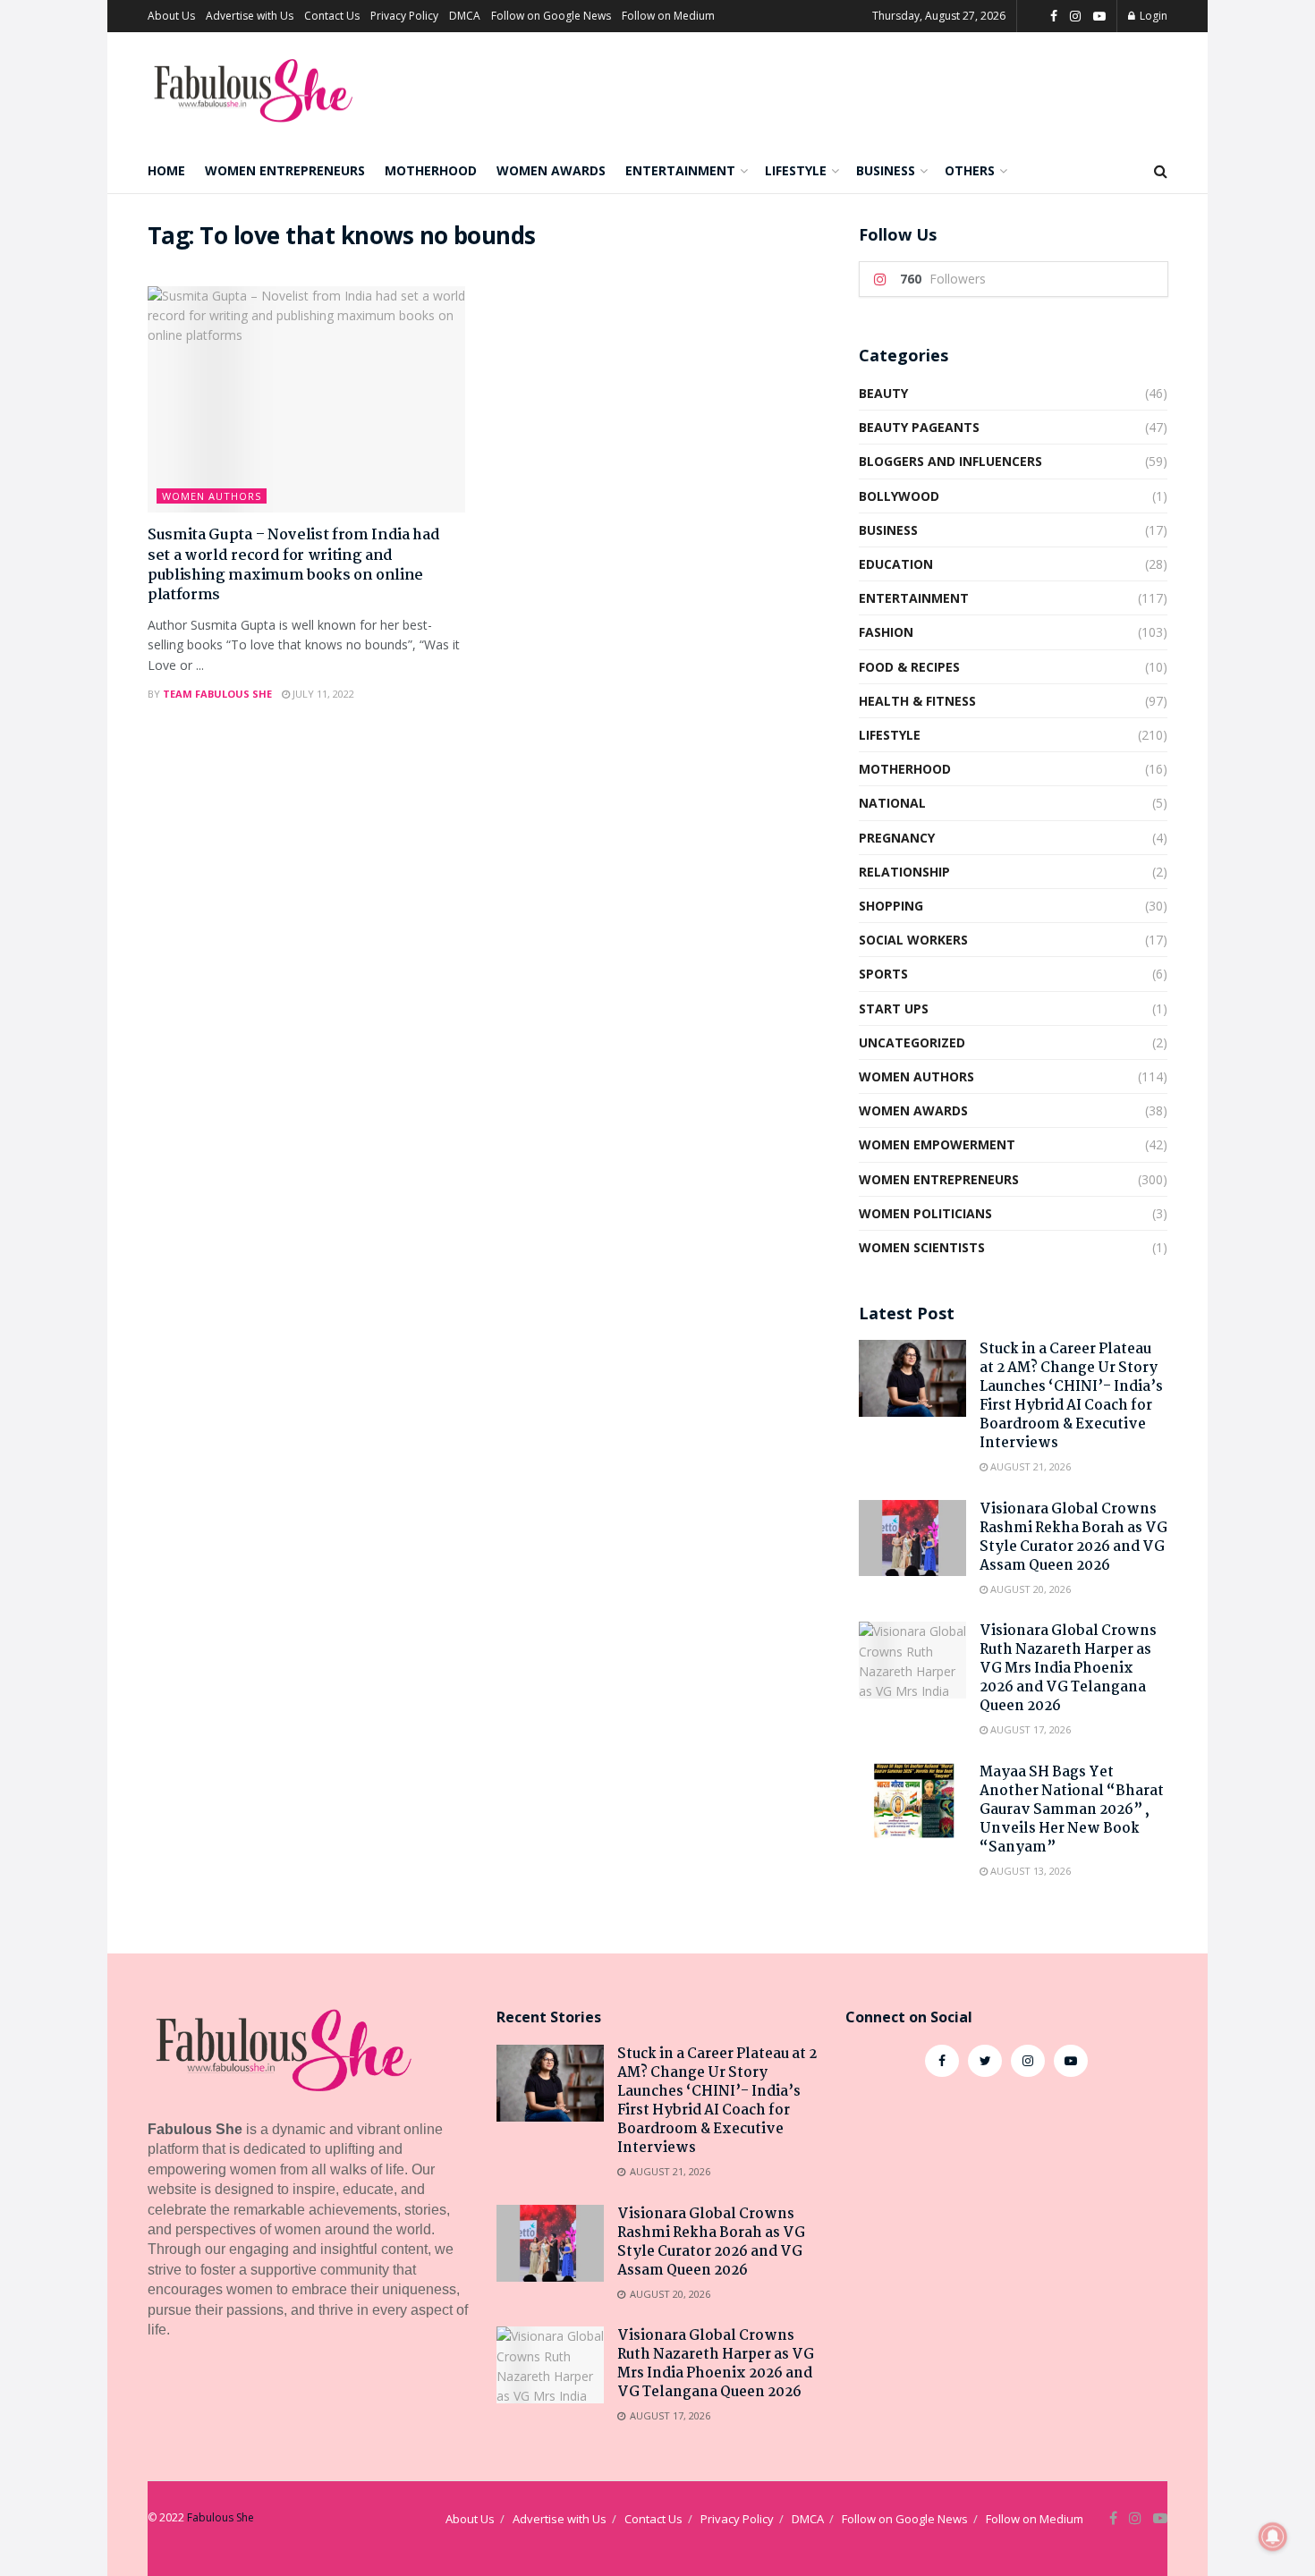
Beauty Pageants (919, 427)
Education (896, 564)
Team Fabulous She (217, 694)
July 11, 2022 (322, 694)
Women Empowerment (937, 1144)
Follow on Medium (668, 16)
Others (970, 170)
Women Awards (551, 170)
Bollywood (899, 496)
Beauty (883, 393)
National (892, 803)
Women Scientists (922, 1247)
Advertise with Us (250, 16)
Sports (883, 974)
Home (166, 170)
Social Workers (913, 940)
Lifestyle (796, 170)
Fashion (886, 632)
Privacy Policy (404, 16)
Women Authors (212, 496)
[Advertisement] (1006, 2238)
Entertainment (680, 170)
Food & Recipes (909, 667)
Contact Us (332, 16)
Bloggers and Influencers (950, 461)
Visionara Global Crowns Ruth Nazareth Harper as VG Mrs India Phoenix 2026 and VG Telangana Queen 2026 (1068, 1669)
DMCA (465, 16)
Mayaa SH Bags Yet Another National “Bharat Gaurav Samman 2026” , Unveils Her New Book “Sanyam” (1072, 1810)
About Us (171, 16)
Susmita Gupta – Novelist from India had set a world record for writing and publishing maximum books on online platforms (294, 565)
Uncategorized (912, 1042)
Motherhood (431, 170)
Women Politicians (925, 1213)
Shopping (891, 906)
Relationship (904, 872)
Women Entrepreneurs (285, 170)
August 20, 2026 (1029, 1589)
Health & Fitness (917, 701)
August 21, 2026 (1029, 1466)
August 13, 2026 (1029, 1871)
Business (886, 170)
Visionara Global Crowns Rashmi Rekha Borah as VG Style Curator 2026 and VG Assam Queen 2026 (1073, 1538)
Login (1152, 16)
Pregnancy (897, 838)
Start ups (894, 1008)
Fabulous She (221, 2517)
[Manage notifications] (1273, 2537)
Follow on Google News (551, 16)
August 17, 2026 (1029, 1729)
